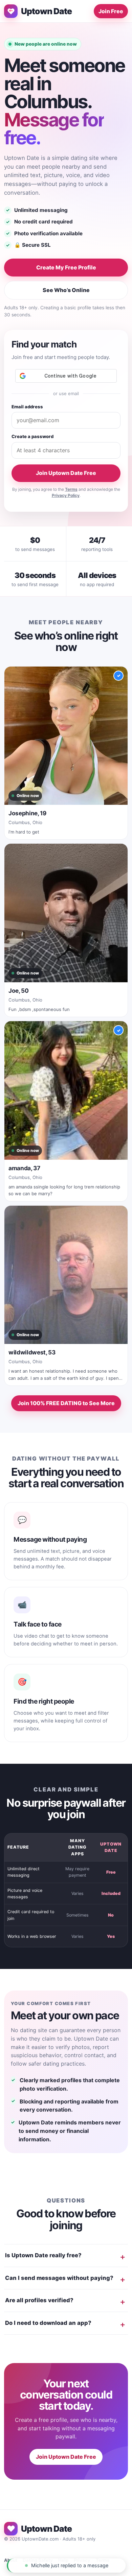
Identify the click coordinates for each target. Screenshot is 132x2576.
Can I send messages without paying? (59, 2278)
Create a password (32, 436)
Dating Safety (38, 2560)
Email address (27, 407)
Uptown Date (46, 11)
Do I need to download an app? (48, 2323)
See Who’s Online (66, 290)
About (11, 2560)
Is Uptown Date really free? (43, 2255)
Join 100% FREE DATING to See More (66, 1403)
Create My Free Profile (66, 267)
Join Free (111, 11)
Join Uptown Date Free (66, 473)
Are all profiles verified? (39, 2300)
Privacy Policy (66, 495)
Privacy (82, 2560)
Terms (71, 489)
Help (63, 2560)
